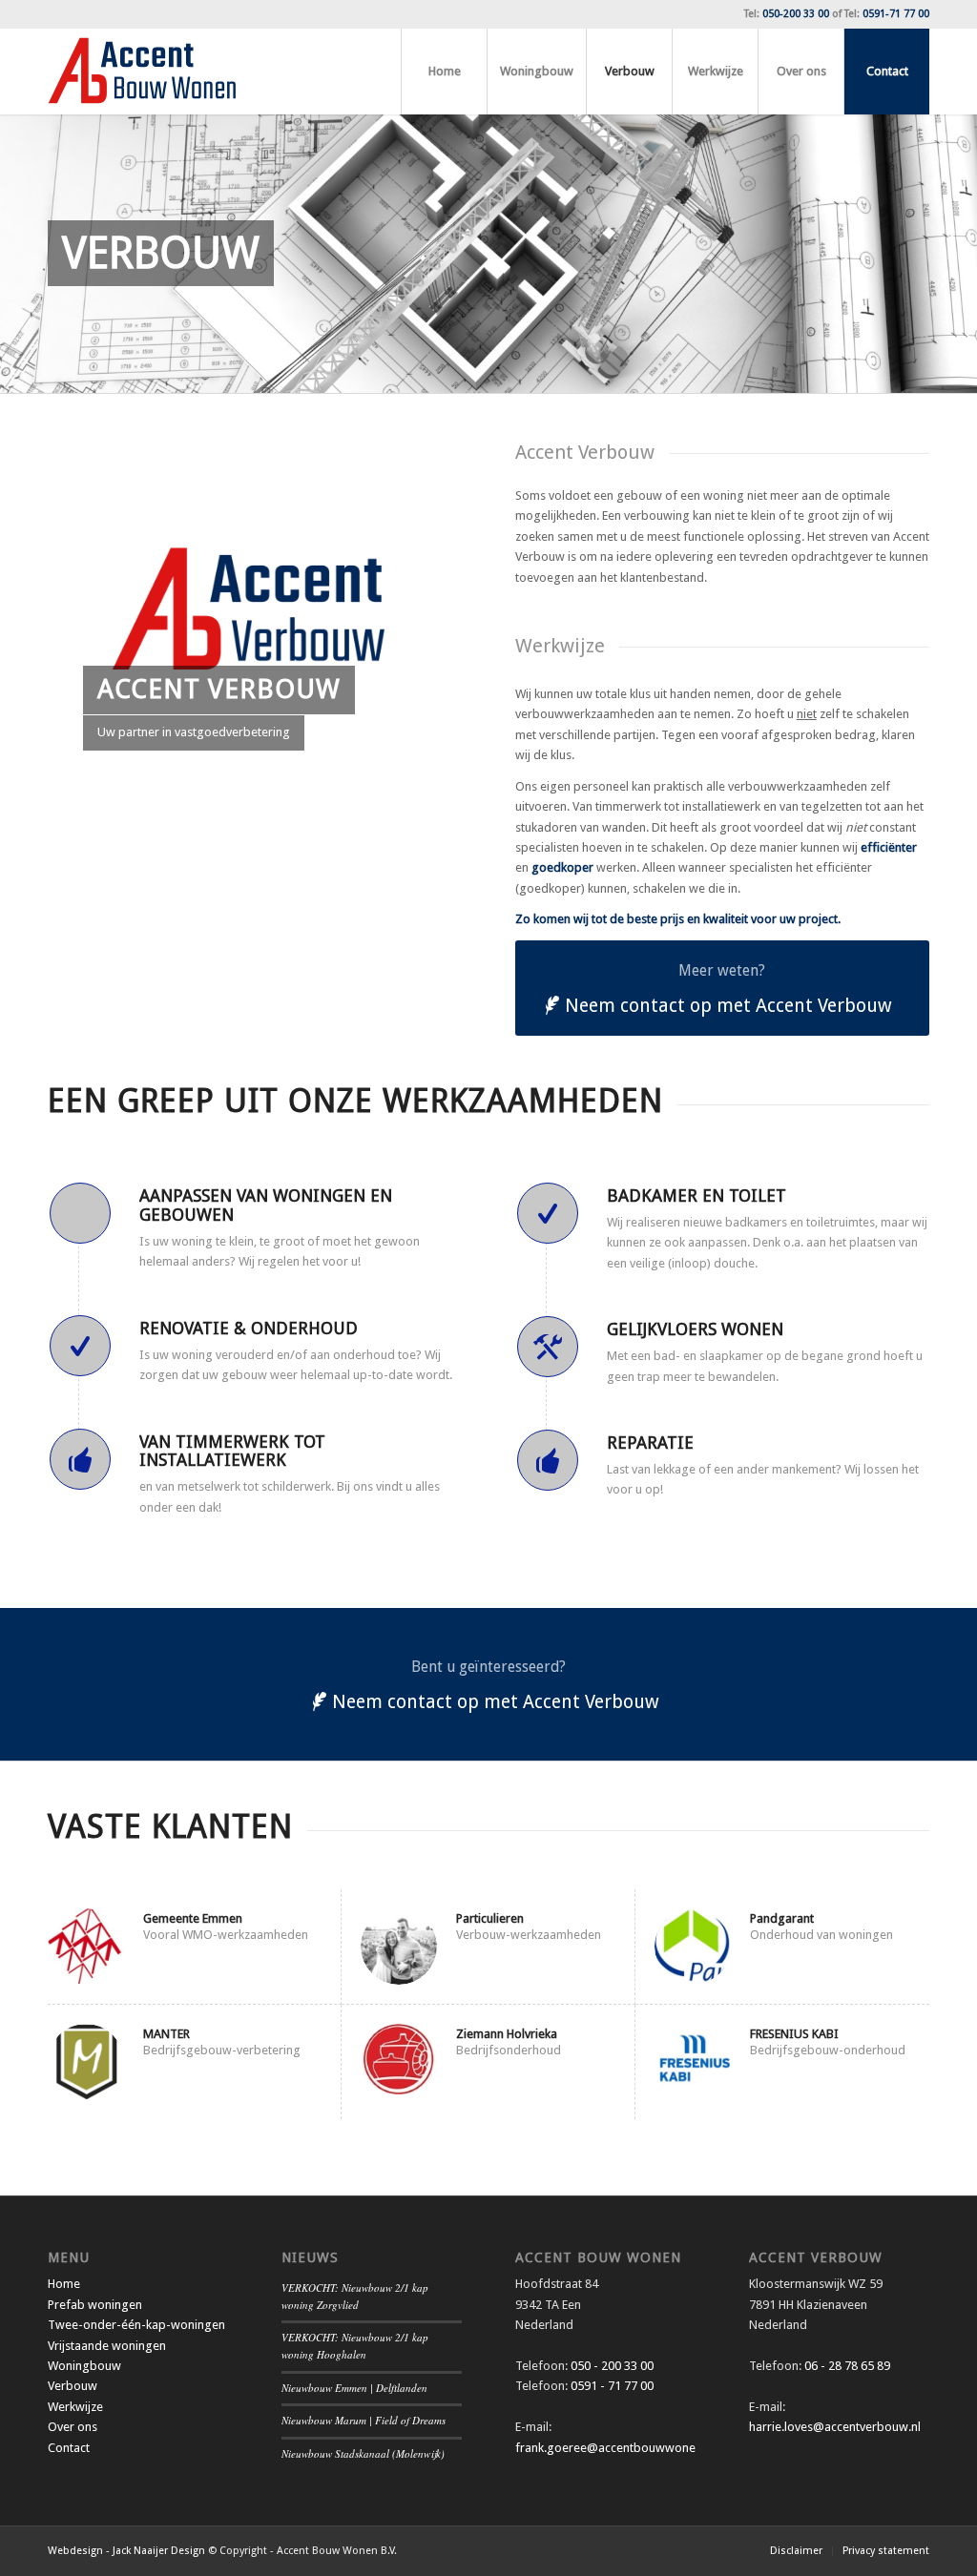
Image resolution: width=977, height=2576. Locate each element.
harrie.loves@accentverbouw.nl (835, 2427)
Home (64, 2284)
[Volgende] (960, 254)
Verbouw (73, 2386)
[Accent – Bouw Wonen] (142, 72)
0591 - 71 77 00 (612, 2386)
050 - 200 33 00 (612, 2366)
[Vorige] (17, 254)
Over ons (73, 2427)
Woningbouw (84, 2366)
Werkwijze (75, 2407)
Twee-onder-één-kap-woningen (136, 2325)
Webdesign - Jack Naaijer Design (126, 2551)
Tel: (787, 14)
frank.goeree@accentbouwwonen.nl (615, 2448)
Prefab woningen (95, 2305)
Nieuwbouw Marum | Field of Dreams (364, 2420)
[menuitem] (444, 72)
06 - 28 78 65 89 (846, 2366)
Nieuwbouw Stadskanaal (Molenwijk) (363, 2453)
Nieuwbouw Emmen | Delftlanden (354, 2388)
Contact (69, 2448)
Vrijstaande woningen (107, 2346)
